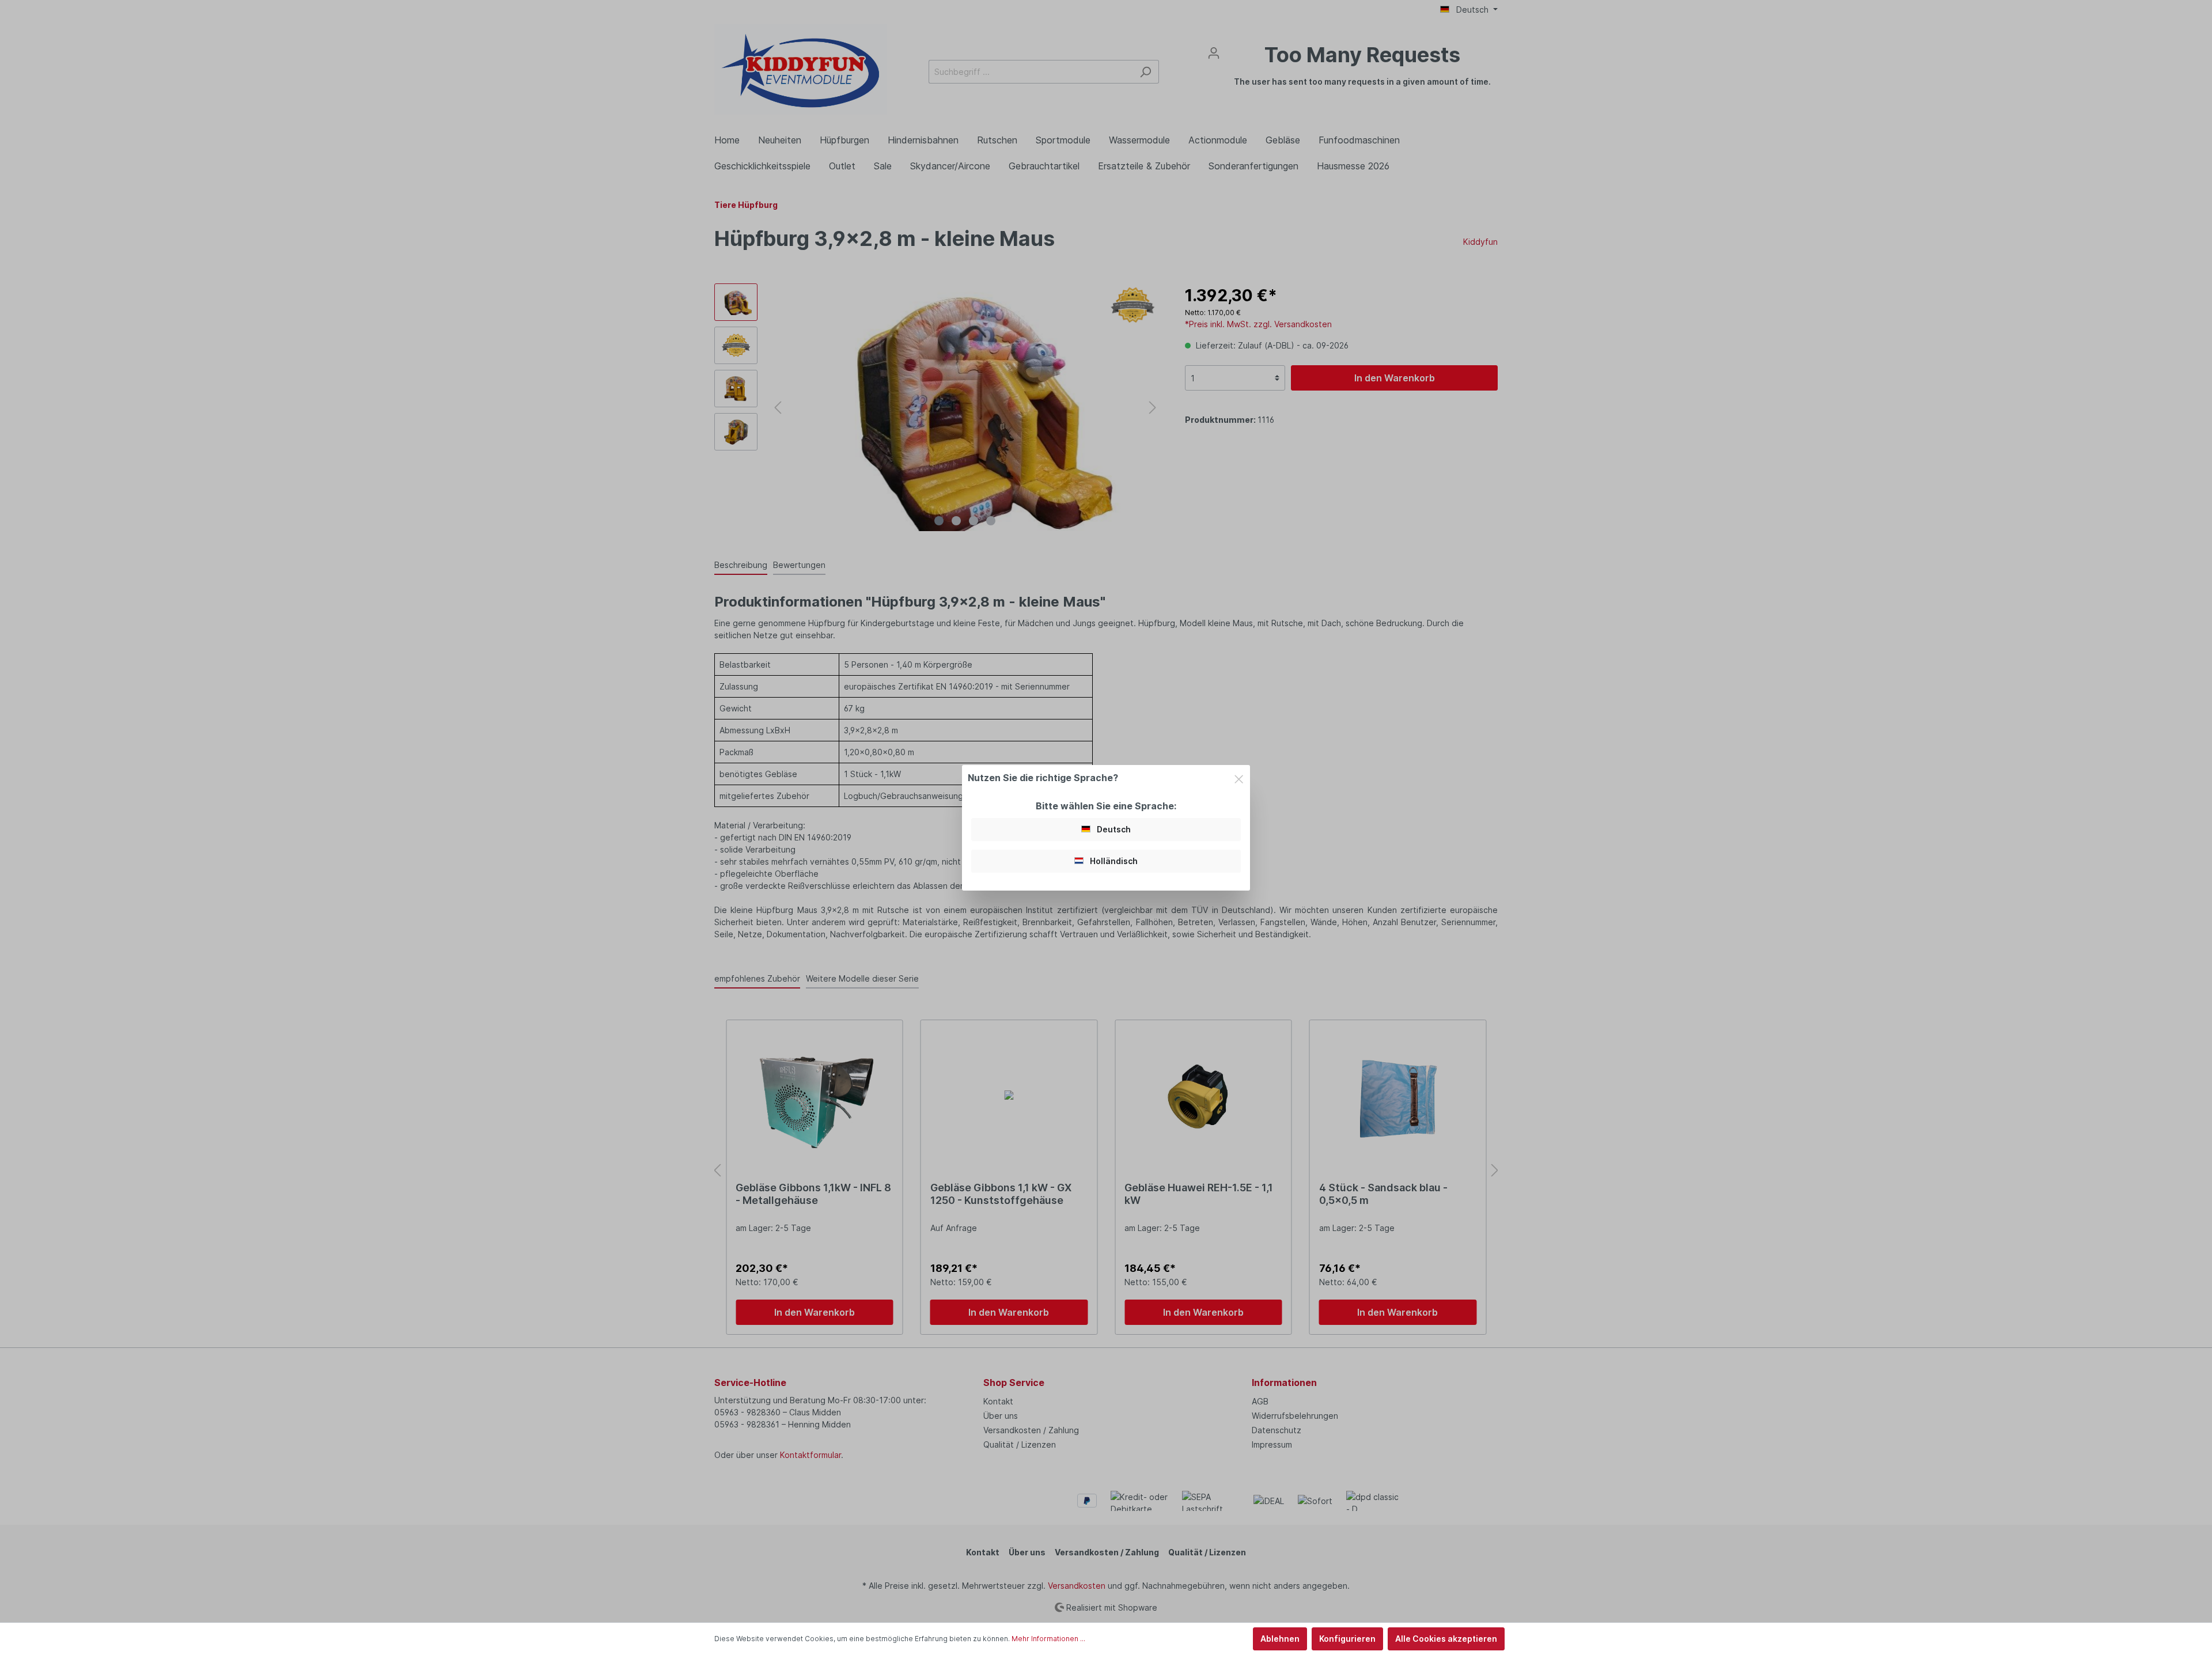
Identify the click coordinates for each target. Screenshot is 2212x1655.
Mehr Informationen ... (1048, 1639)
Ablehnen (1280, 1639)
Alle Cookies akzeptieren (1446, 1639)
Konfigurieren (1347, 1639)
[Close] (1239, 777)
